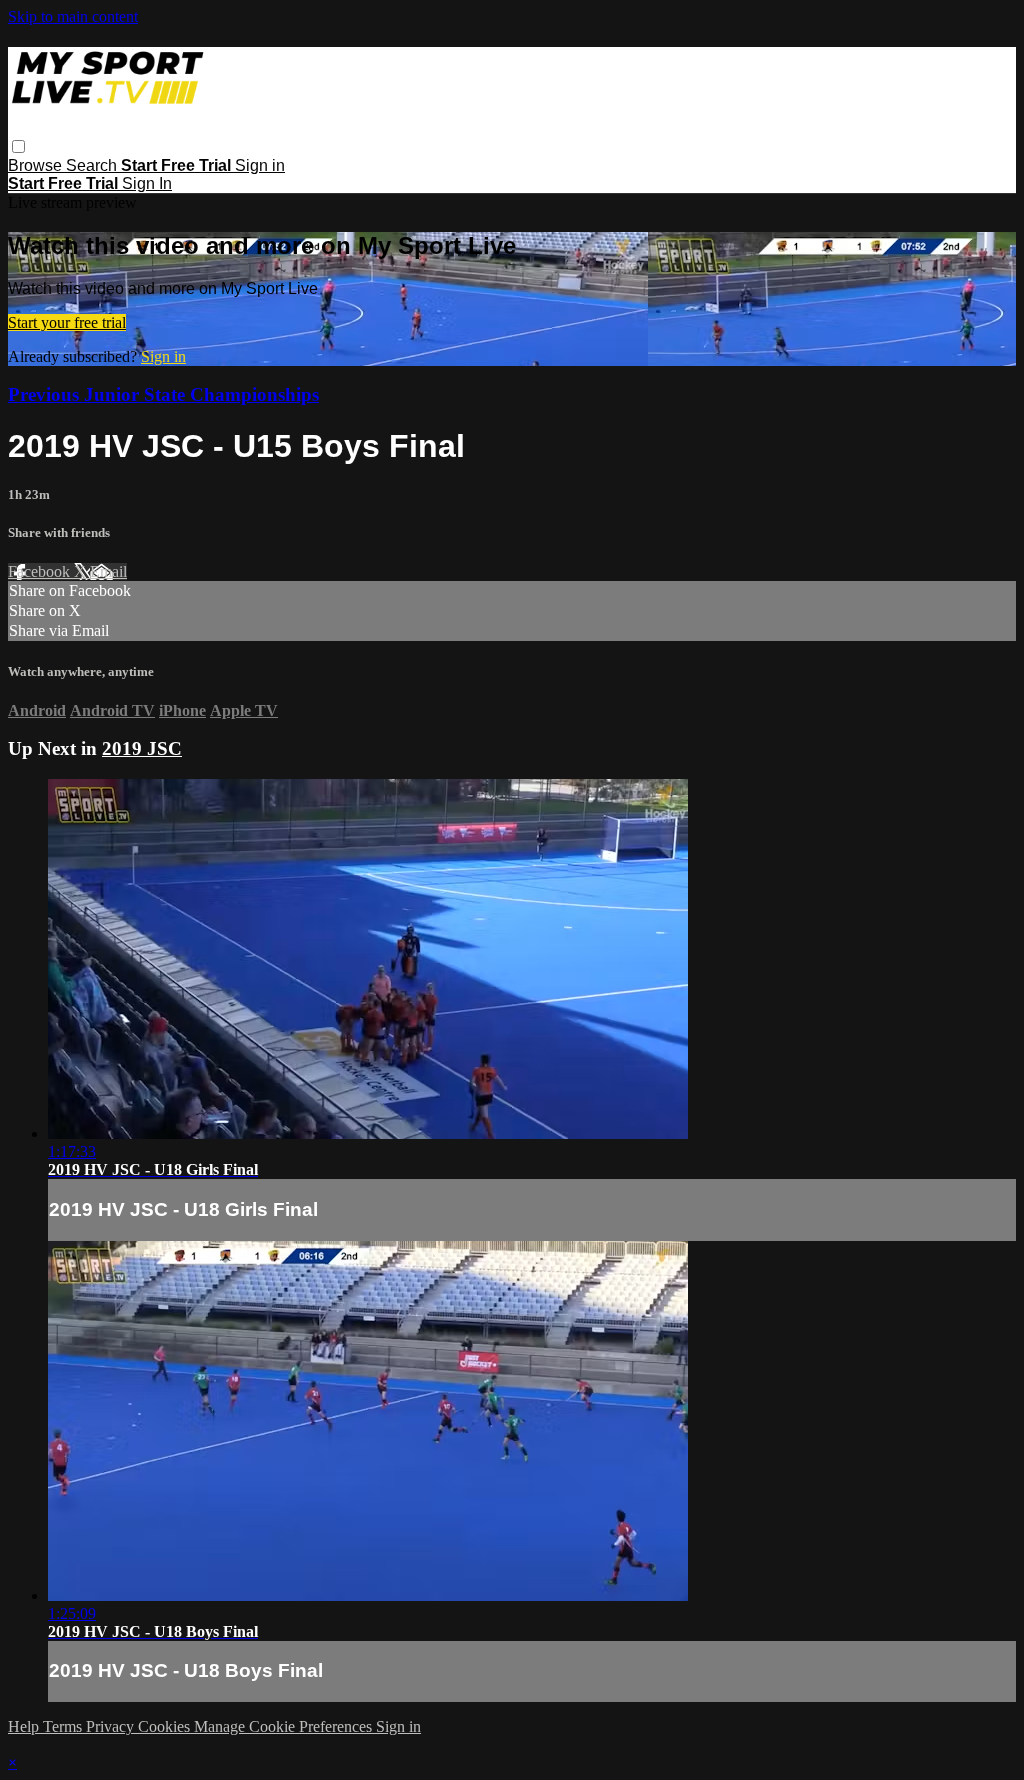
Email (108, 571)
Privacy (112, 1726)
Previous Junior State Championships (163, 394)
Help (25, 1726)
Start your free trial (67, 322)
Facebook (41, 571)
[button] (18, 146)
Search (93, 165)
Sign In (147, 183)
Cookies (166, 1726)
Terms (64, 1726)
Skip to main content (73, 16)
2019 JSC (142, 748)
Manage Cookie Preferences (285, 1726)
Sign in (260, 165)
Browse (37, 165)
